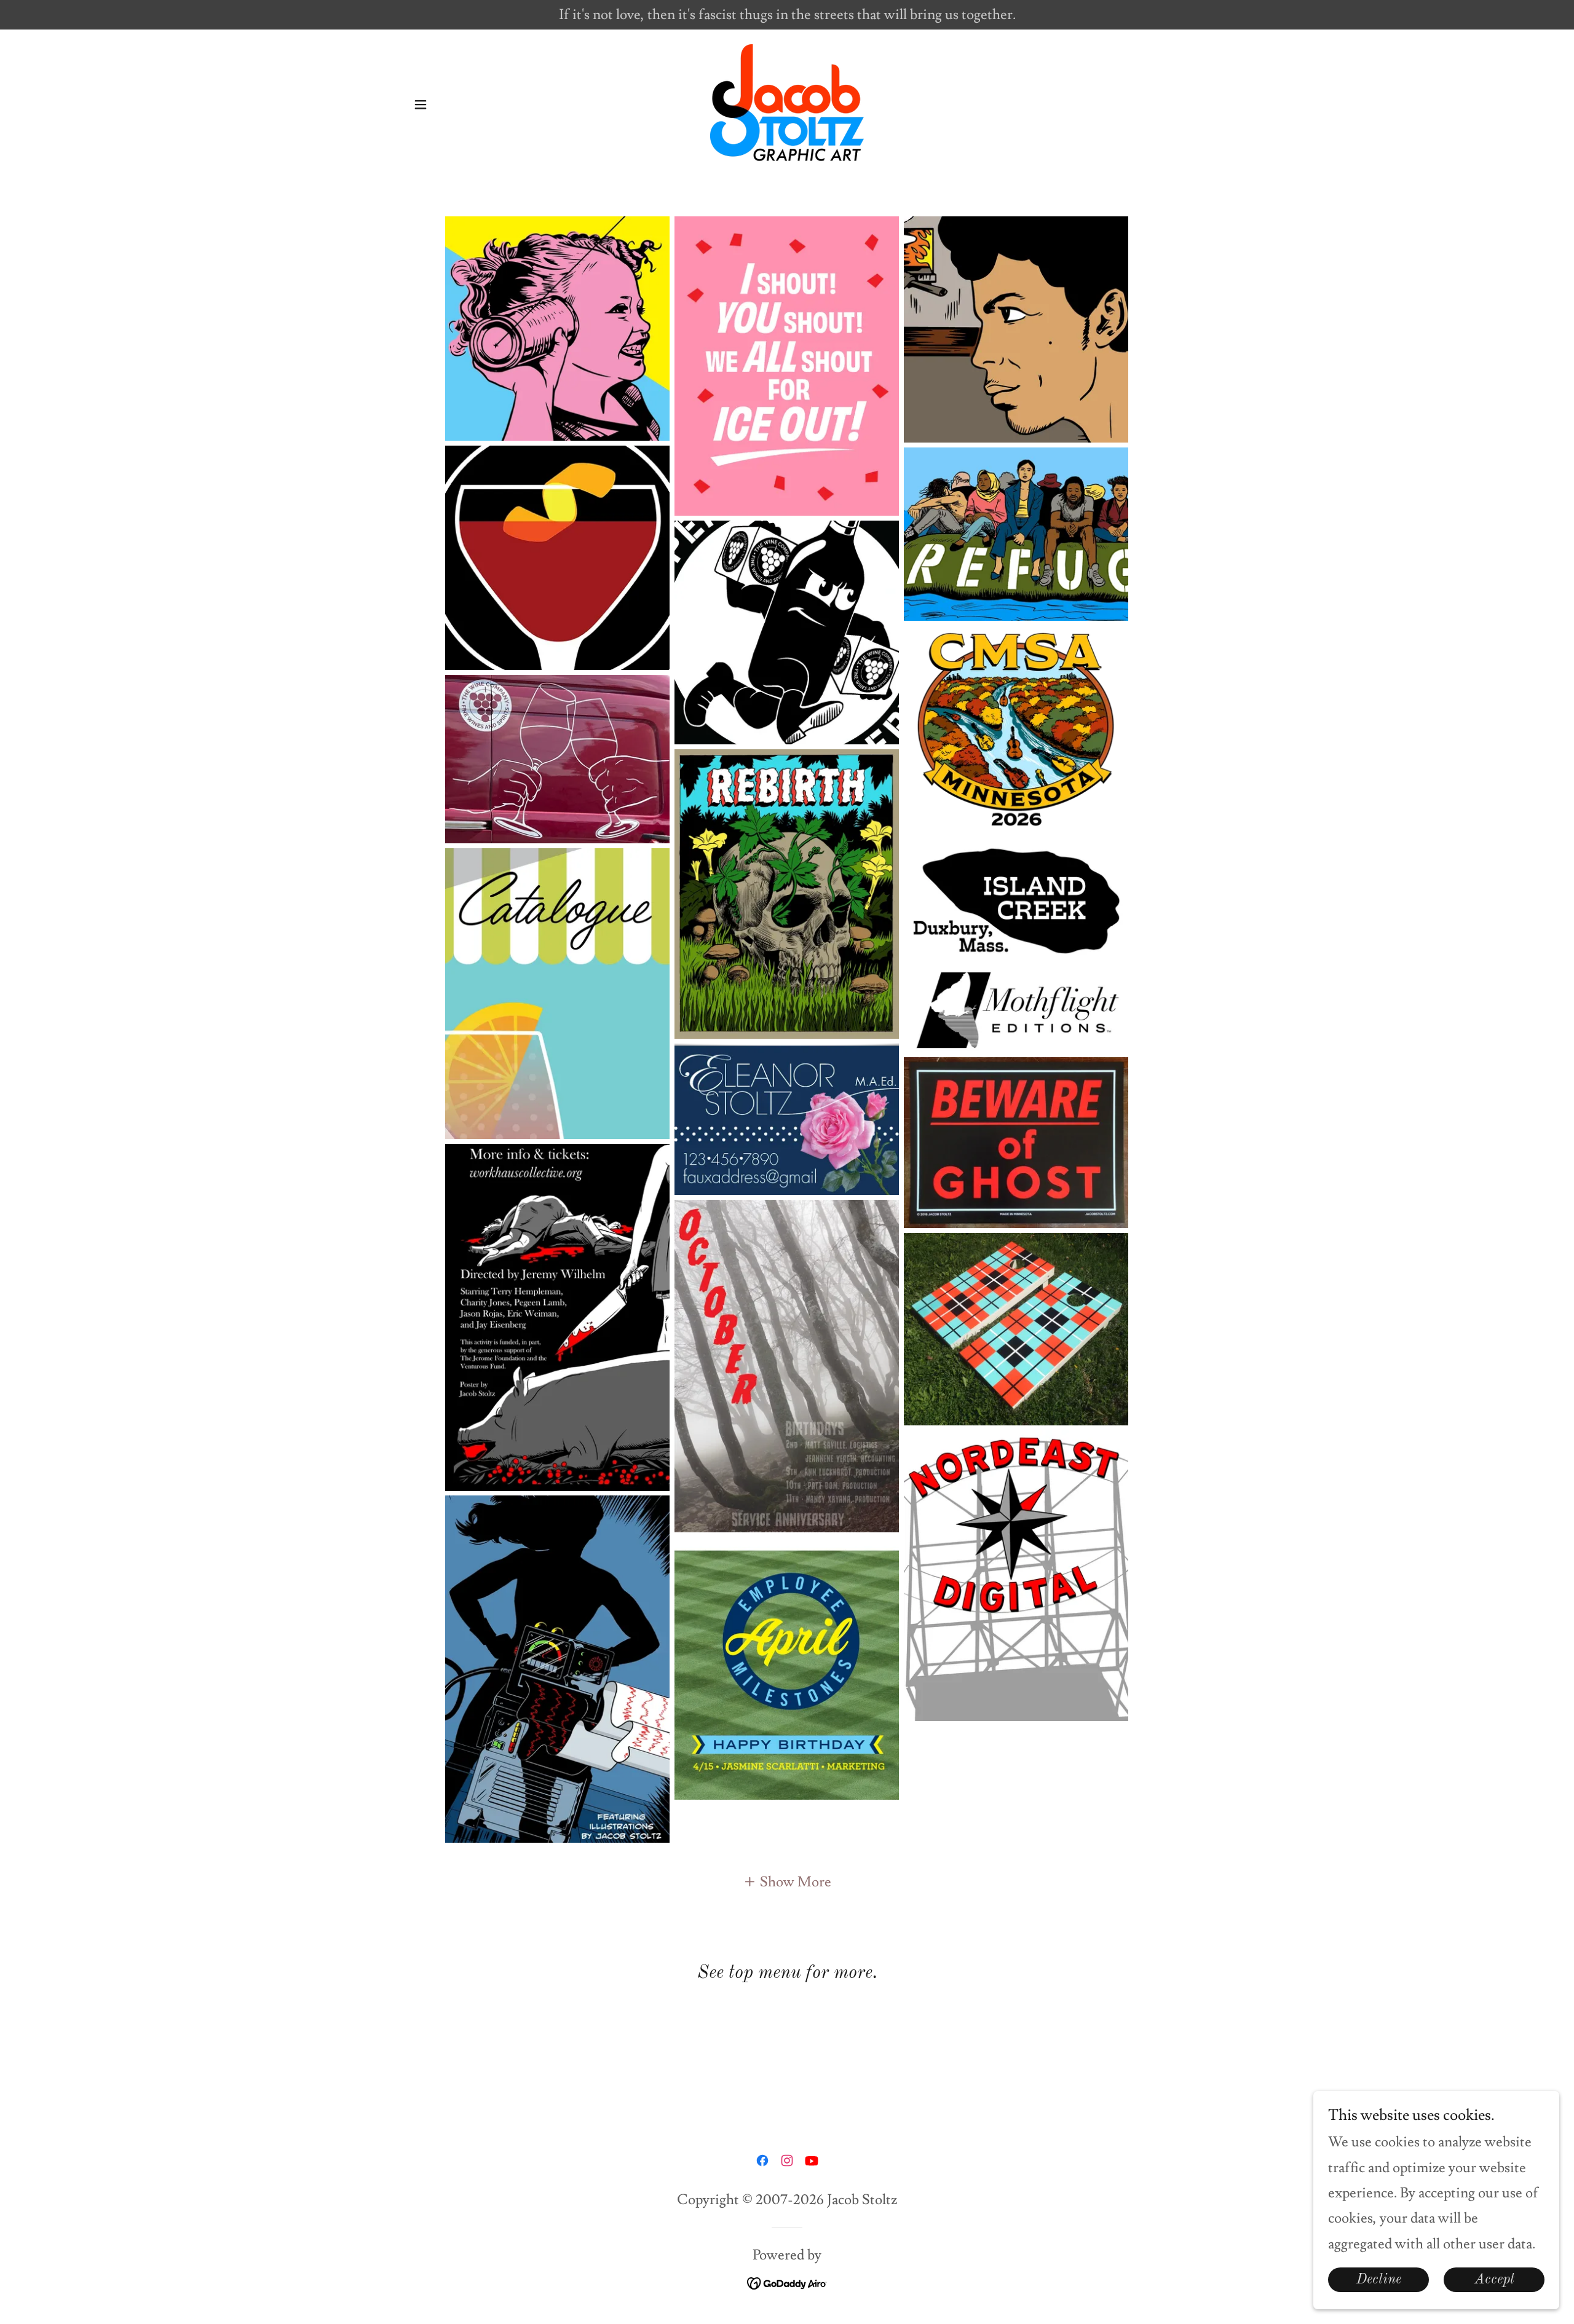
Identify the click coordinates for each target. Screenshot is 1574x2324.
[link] (787, 101)
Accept (1494, 2279)
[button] (421, 104)
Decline (1379, 2279)
